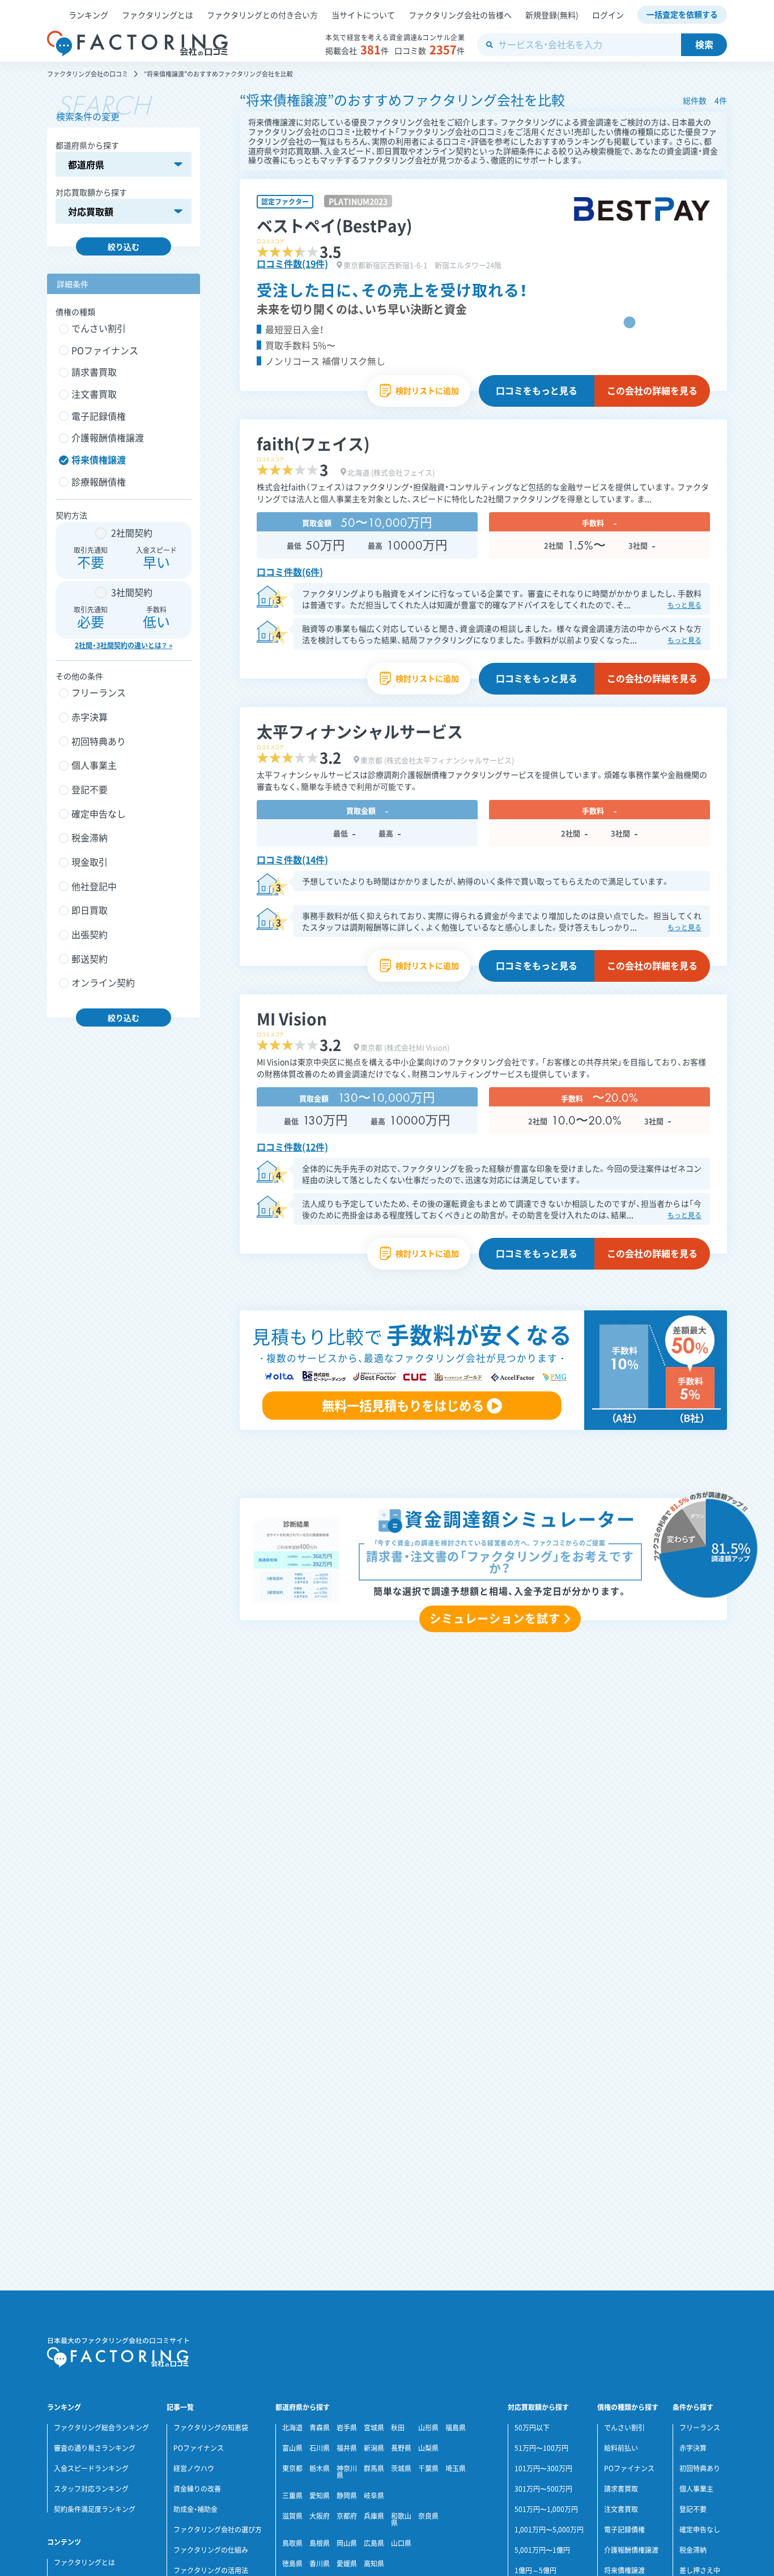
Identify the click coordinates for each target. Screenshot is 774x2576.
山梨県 (428, 2448)
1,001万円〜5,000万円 (549, 2530)
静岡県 (347, 2496)
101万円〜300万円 (543, 2468)
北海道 (292, 2428)
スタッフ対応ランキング (91, 2489)
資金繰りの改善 (197, 2489)
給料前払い (621, 2448)
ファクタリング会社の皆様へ (460, 15)
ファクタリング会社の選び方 (218, 2530)
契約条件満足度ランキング (95, 2509)
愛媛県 (347, 2564)
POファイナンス (199, 2448)
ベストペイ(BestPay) (335, 226)
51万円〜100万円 (541, 2448)
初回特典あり (700, 2468)
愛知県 (320, 2496)
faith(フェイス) (313, 444)
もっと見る (684, 605)
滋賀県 (292, 2516)
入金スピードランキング (91, 2468)
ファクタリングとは (158, 15)
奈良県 (428, 2516)
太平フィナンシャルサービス (360, 732)
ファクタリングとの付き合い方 (262, 15)
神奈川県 (347, 2472)
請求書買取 (621, 2489)
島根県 (320, 2543)
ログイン (608, 15)
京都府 (347, 2516)
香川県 (320, 2564)
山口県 (401, 2543)
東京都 (292, 2468)
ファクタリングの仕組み (211, 2550)
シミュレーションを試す (495, 1618)
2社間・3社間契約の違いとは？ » (124, 645)
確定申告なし (700, 2530)
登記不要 (693, 2509)
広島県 (374, 2543)
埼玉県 (456, 2468)
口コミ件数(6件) (290, 572)
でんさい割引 (624, 2428)
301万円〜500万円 (543, 2489)
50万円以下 (532, 2428)
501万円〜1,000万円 (546, 2509)
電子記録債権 (624, 2530)
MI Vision (292, 1019)
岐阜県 (374, 2496)
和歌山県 (401, 2519)
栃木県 (320, 2468)
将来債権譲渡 (624, 2570)
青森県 (320, 2428)
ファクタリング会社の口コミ (88, 74)
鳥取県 (292, 2543)
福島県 (456, 2428)
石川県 (320, 2448)
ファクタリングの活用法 (211, 2570)
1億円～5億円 (535, 2570)
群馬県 (374, 2468)
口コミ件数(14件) (292, 859)
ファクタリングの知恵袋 (211, 2428)
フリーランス (700, 2428)
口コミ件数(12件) (292, 1147)
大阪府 (320, 2516)
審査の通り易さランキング (95, 2448)
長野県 (401, 2448)
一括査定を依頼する (682, 14)
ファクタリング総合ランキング (101, 2428)
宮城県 (374, 2428)
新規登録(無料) (552, 15)
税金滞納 (693, 2550)
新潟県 (374, 2448)
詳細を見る (652, 390)
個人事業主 (696, 2489)
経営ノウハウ (194, 2468)
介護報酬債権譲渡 (631, 2550)
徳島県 (292, 2564)
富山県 (292, 2448)
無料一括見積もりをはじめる (403, 1405)
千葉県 (428, 2468)
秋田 (398, 2428)
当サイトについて (363, 15)
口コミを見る (537, 390)
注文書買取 (621, 2509)
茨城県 (401, 2468)
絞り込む (124, 246)
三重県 (292, 2496)
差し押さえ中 (700, 2570)
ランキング (88, 15)
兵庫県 (374, 2516)
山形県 (428, 2428)
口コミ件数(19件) (292, 263)
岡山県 (347, 2543)
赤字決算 (693, 2448)
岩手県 (347, 2428)
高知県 (374, 2564)
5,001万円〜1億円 (542, 2550)
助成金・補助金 (195, 2509)
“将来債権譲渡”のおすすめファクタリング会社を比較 (218, 74)
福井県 (347, 2448)
